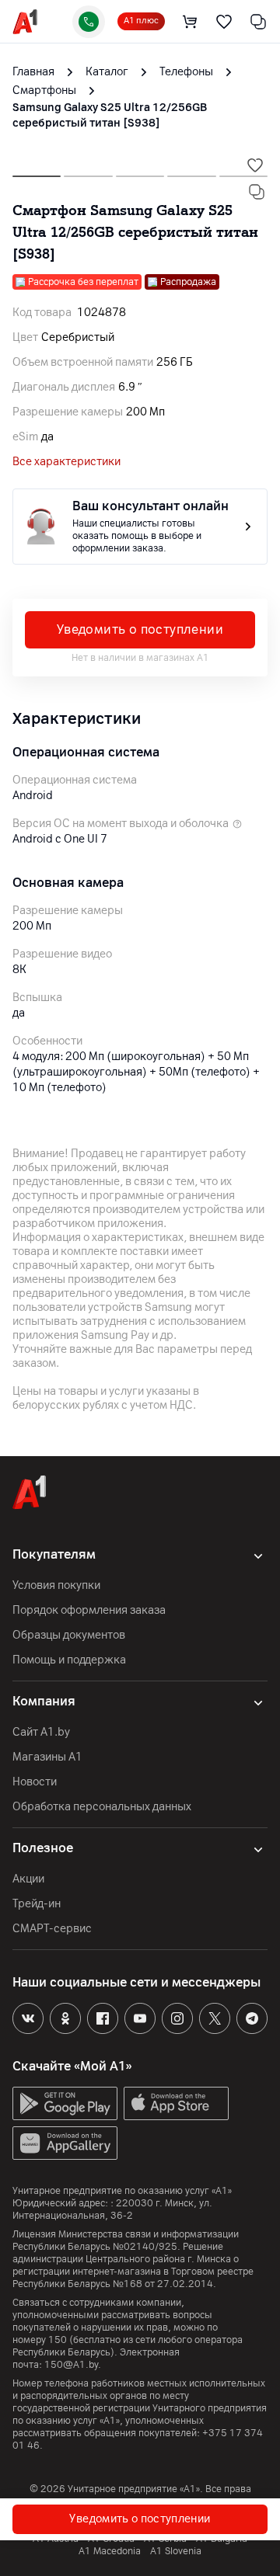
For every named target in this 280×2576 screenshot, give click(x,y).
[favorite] (224, 22)
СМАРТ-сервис (52, 1929)
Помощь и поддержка (69, 1660)
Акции (28, 1879)
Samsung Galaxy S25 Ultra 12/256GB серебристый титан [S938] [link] (110, 115)
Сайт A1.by (41, 1732)
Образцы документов (69, 1635)
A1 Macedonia (110, 2551)
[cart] (190, 22)
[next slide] (37, 172)
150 (58, 2340)
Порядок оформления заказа (89, 1610)
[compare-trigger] (257, 192)
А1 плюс (141, 21)
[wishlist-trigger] (255, 165)
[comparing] (258, 22)
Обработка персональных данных (102, 1807)
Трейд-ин (37, 1904)
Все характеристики (66, 462)
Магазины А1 (47, 1757)
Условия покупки (56, 1585)
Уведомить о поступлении (140, 629)
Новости (35, 1782)
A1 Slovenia (176, 2551)
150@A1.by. (73, 2365)
